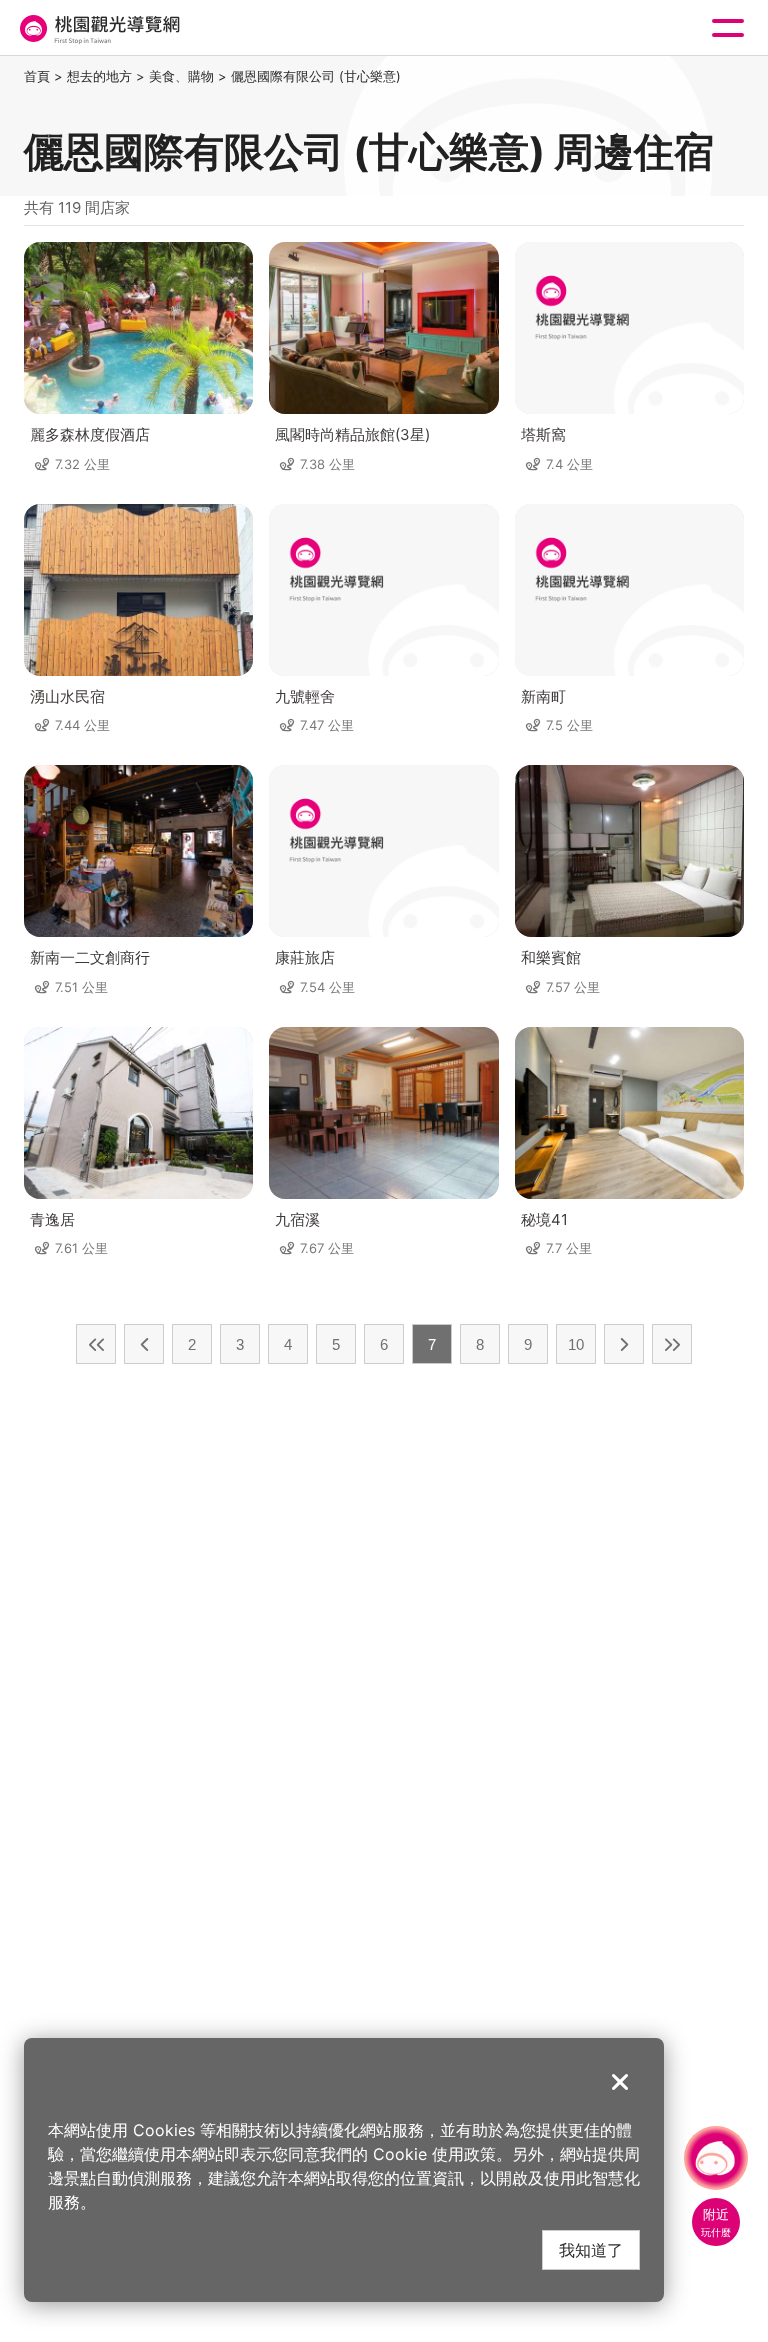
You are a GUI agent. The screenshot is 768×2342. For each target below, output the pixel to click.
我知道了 (591, 2249)
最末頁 (672, 1344)
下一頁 (624, 1344)
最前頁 (96, 1344)
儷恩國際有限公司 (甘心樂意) (316, 76)
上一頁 (144, 1344)
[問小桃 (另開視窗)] (716, 2158)
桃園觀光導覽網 (98, 28)
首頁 (37, 76)
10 (576, 1344)
